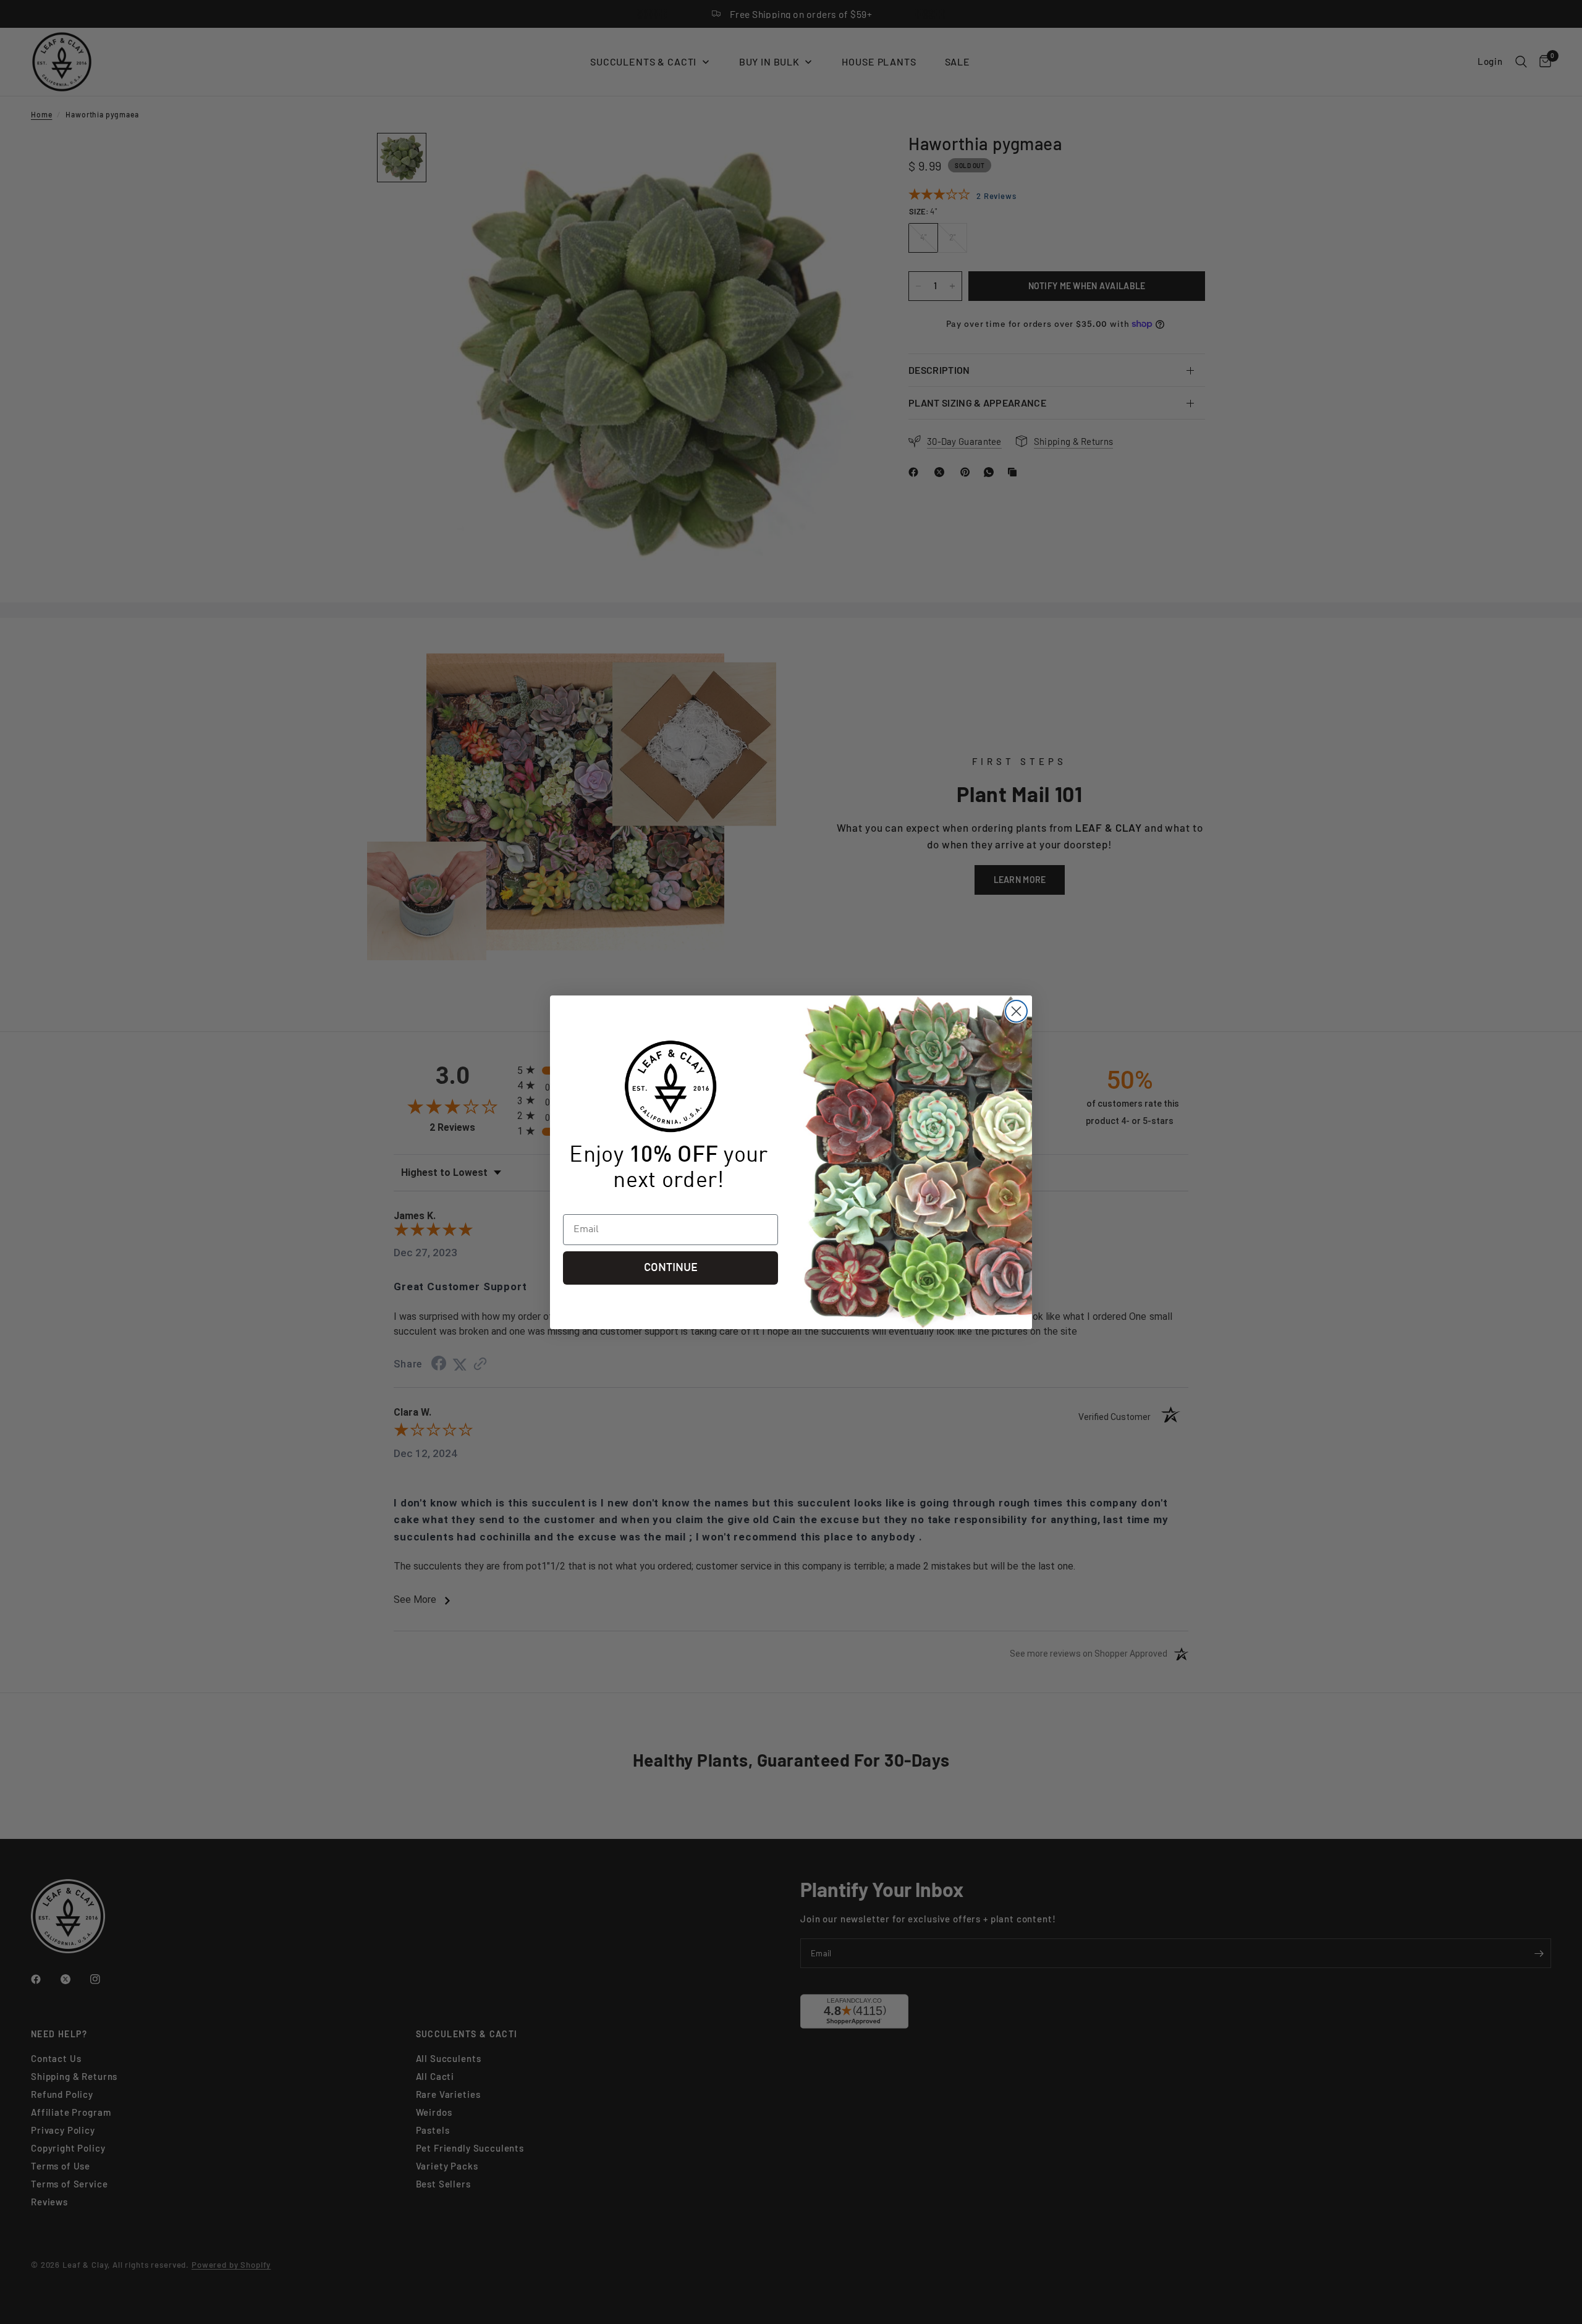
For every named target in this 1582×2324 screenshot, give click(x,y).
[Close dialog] (1016, 1011)
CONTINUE (671, 1268)
